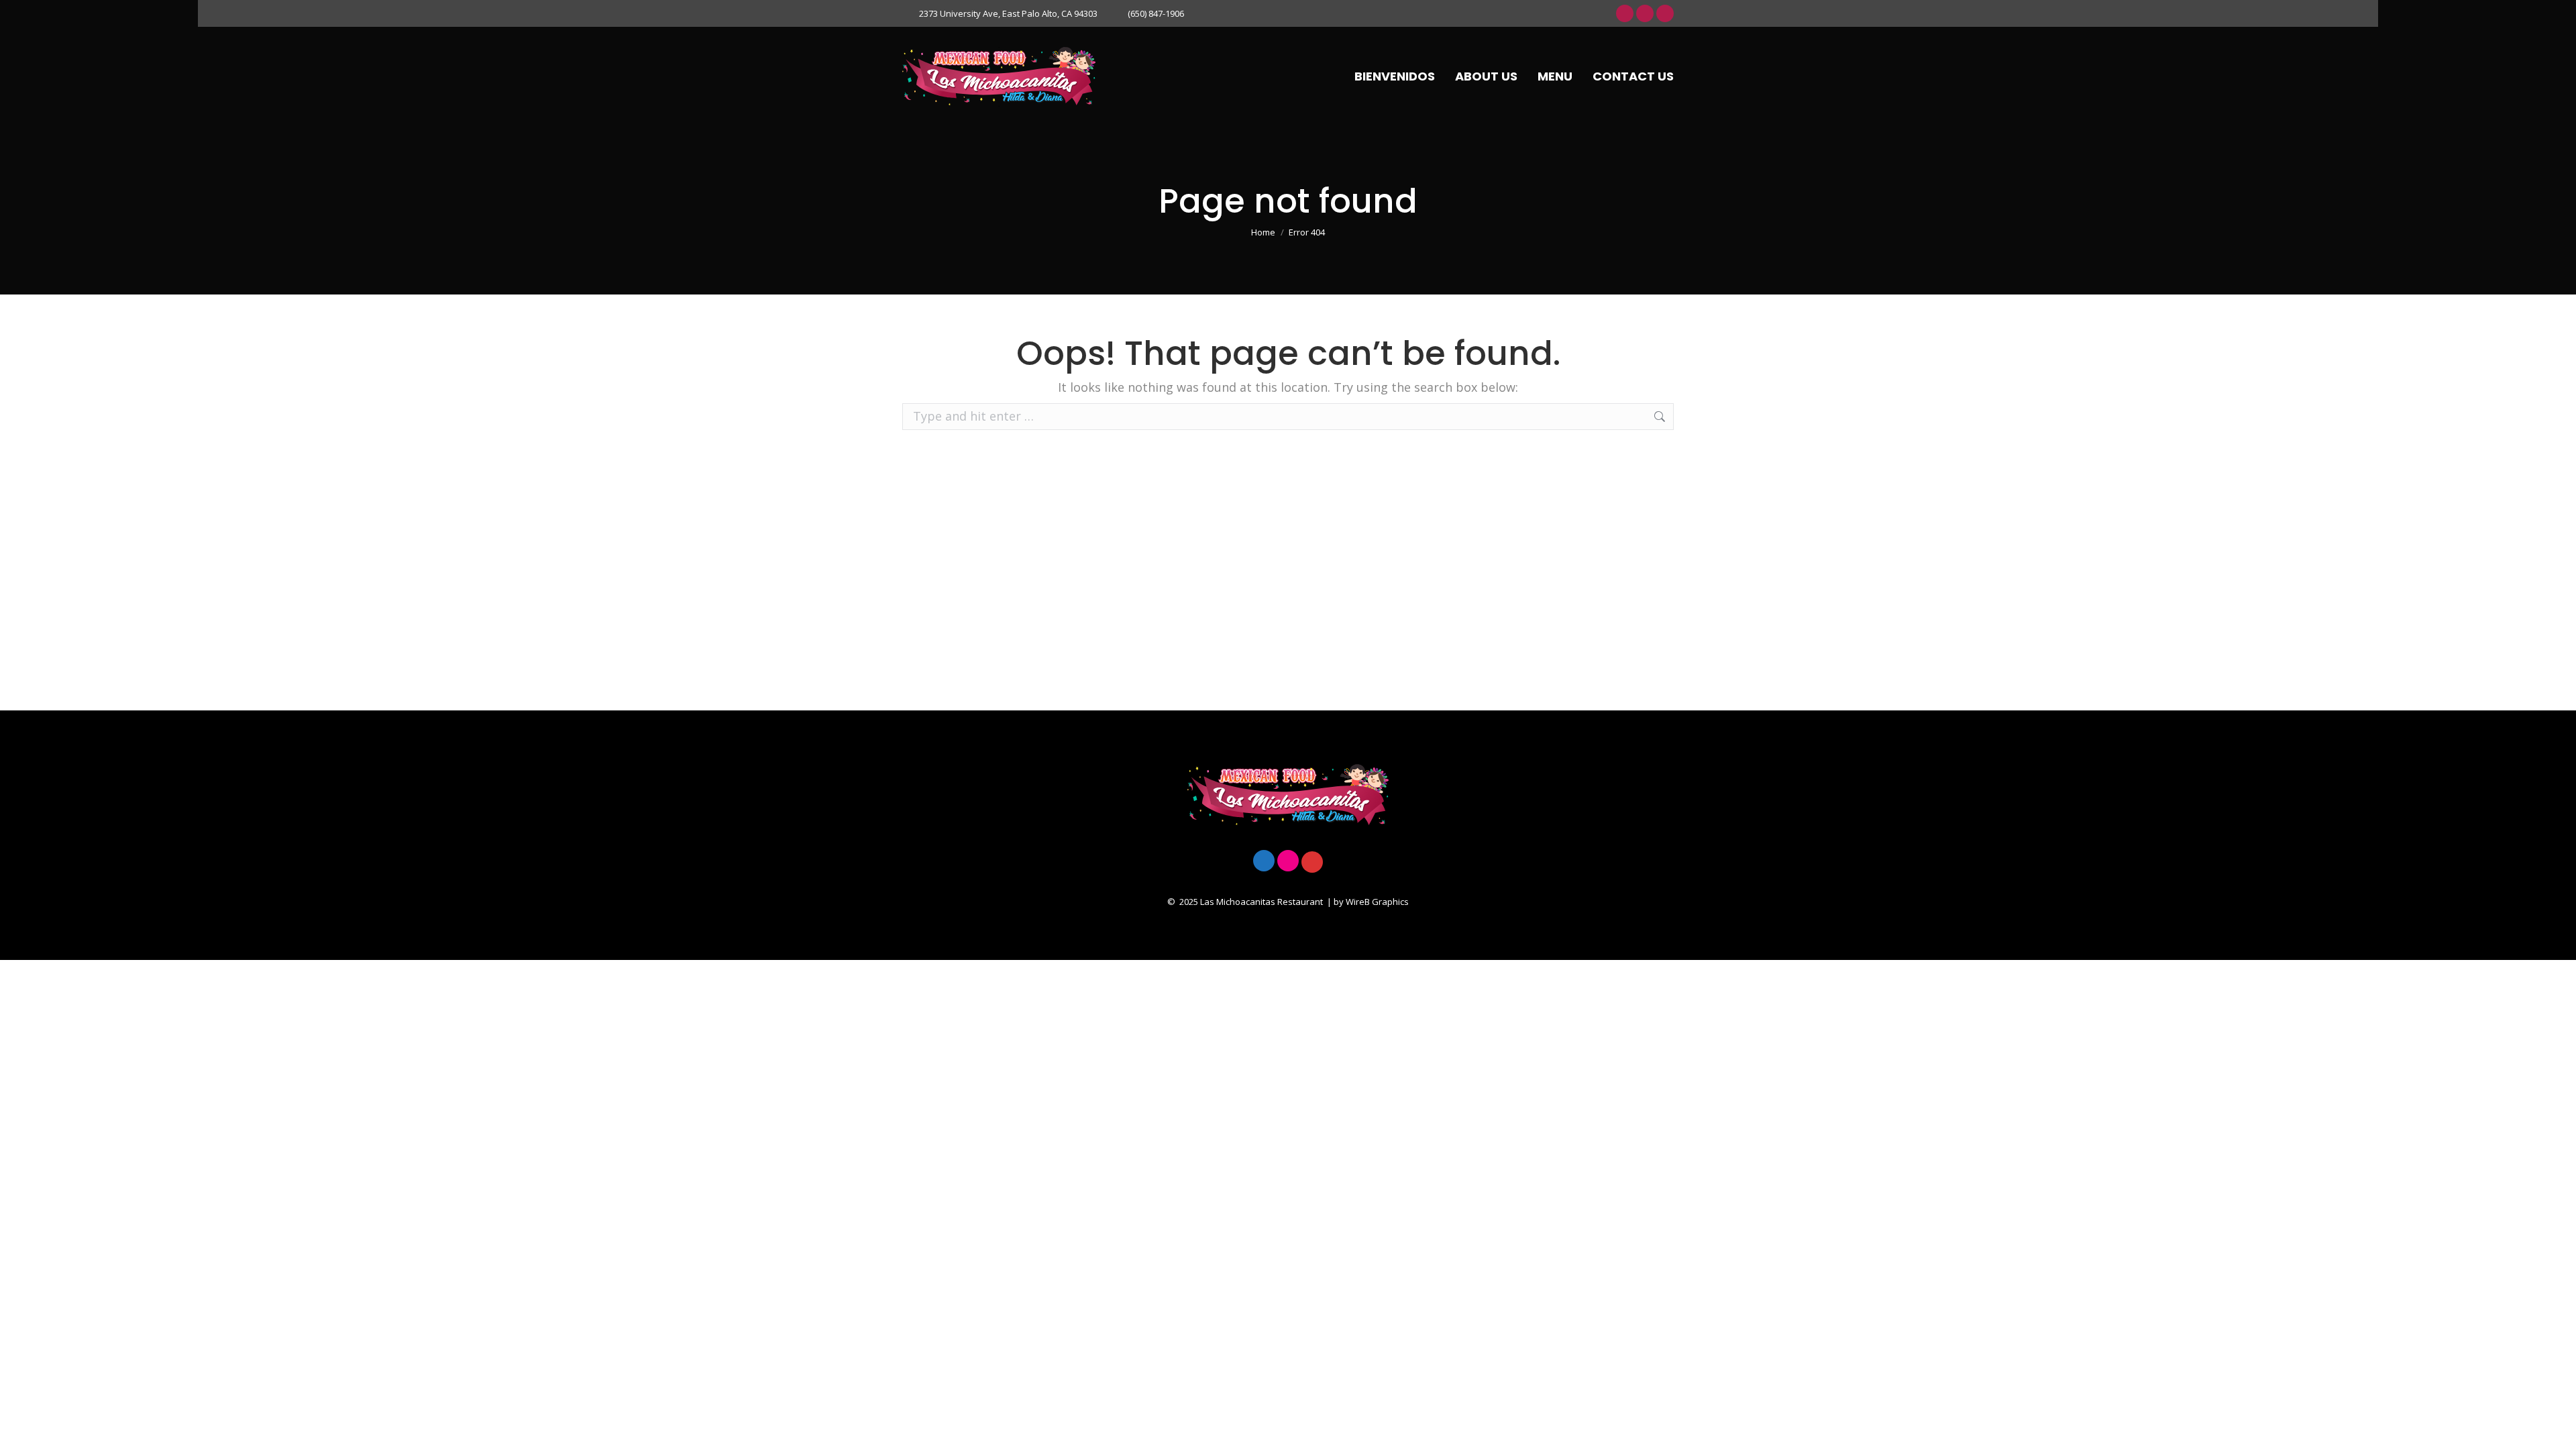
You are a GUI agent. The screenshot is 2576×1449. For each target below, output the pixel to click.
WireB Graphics (1377, 902)
